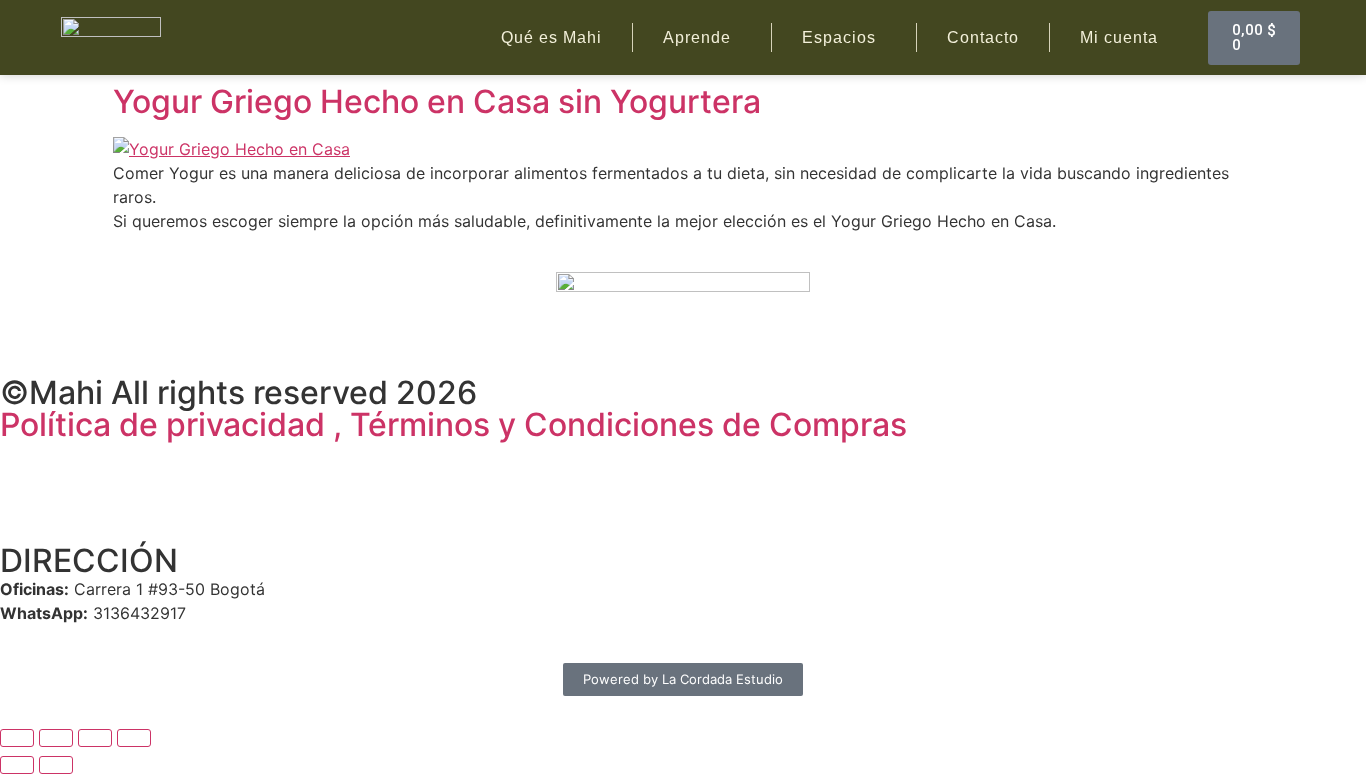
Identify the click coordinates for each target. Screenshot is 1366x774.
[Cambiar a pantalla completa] (56, 738)
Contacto (983, 37)
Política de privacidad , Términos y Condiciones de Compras (453, 424)
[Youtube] (135, 466)
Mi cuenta (1119, 37)
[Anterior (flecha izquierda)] (17, 765)
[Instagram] (80, 466)
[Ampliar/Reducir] (17, 738)
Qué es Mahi (551, 37)
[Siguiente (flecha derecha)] (56, 765)
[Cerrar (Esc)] (134, 738)
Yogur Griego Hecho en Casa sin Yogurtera (437, 101)
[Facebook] (25, 466)
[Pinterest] (190, 466)
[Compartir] (95, 738)
